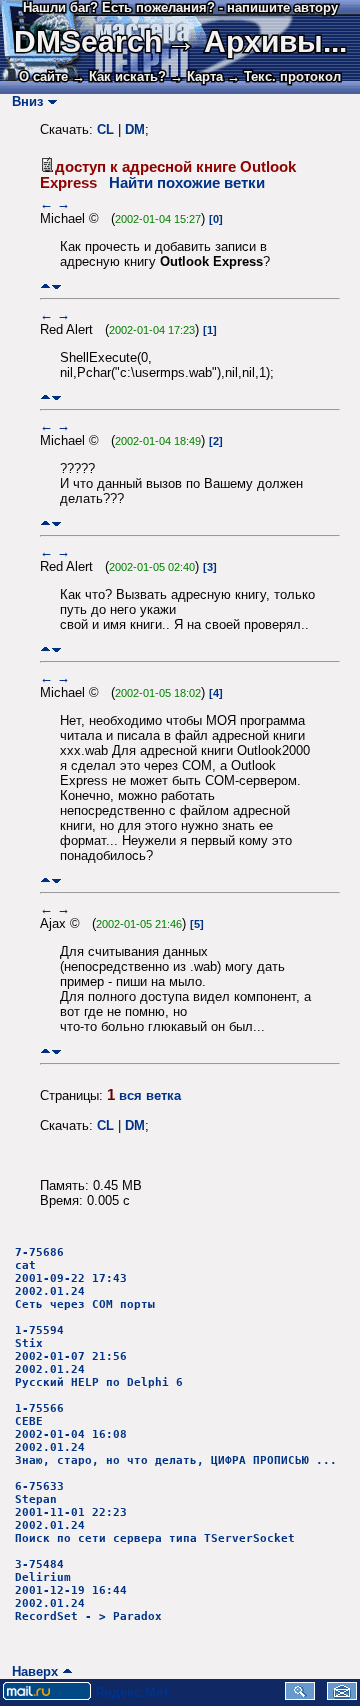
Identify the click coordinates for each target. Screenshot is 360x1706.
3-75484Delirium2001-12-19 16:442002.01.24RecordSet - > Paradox (88, 1590)
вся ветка (150, 1095)
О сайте (43, 76)
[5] (197, 924)
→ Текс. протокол (284, 76)
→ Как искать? (119, 76)
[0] (216, 219)
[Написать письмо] (342, 1695)
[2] (216, 441)
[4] (216, 693)
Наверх (31, 1671)
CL (105, 129)
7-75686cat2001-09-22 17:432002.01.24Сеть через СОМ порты (85, 1278)
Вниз (23, 101)
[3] (210, 567)
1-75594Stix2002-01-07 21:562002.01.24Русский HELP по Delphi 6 (99, 1356)
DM (135, 129)
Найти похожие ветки (187, 183)
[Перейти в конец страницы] (56, 286)
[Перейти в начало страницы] (45, 286)
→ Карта (196, 76)
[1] (210, 330)
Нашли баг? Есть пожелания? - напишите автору (180, 7)
